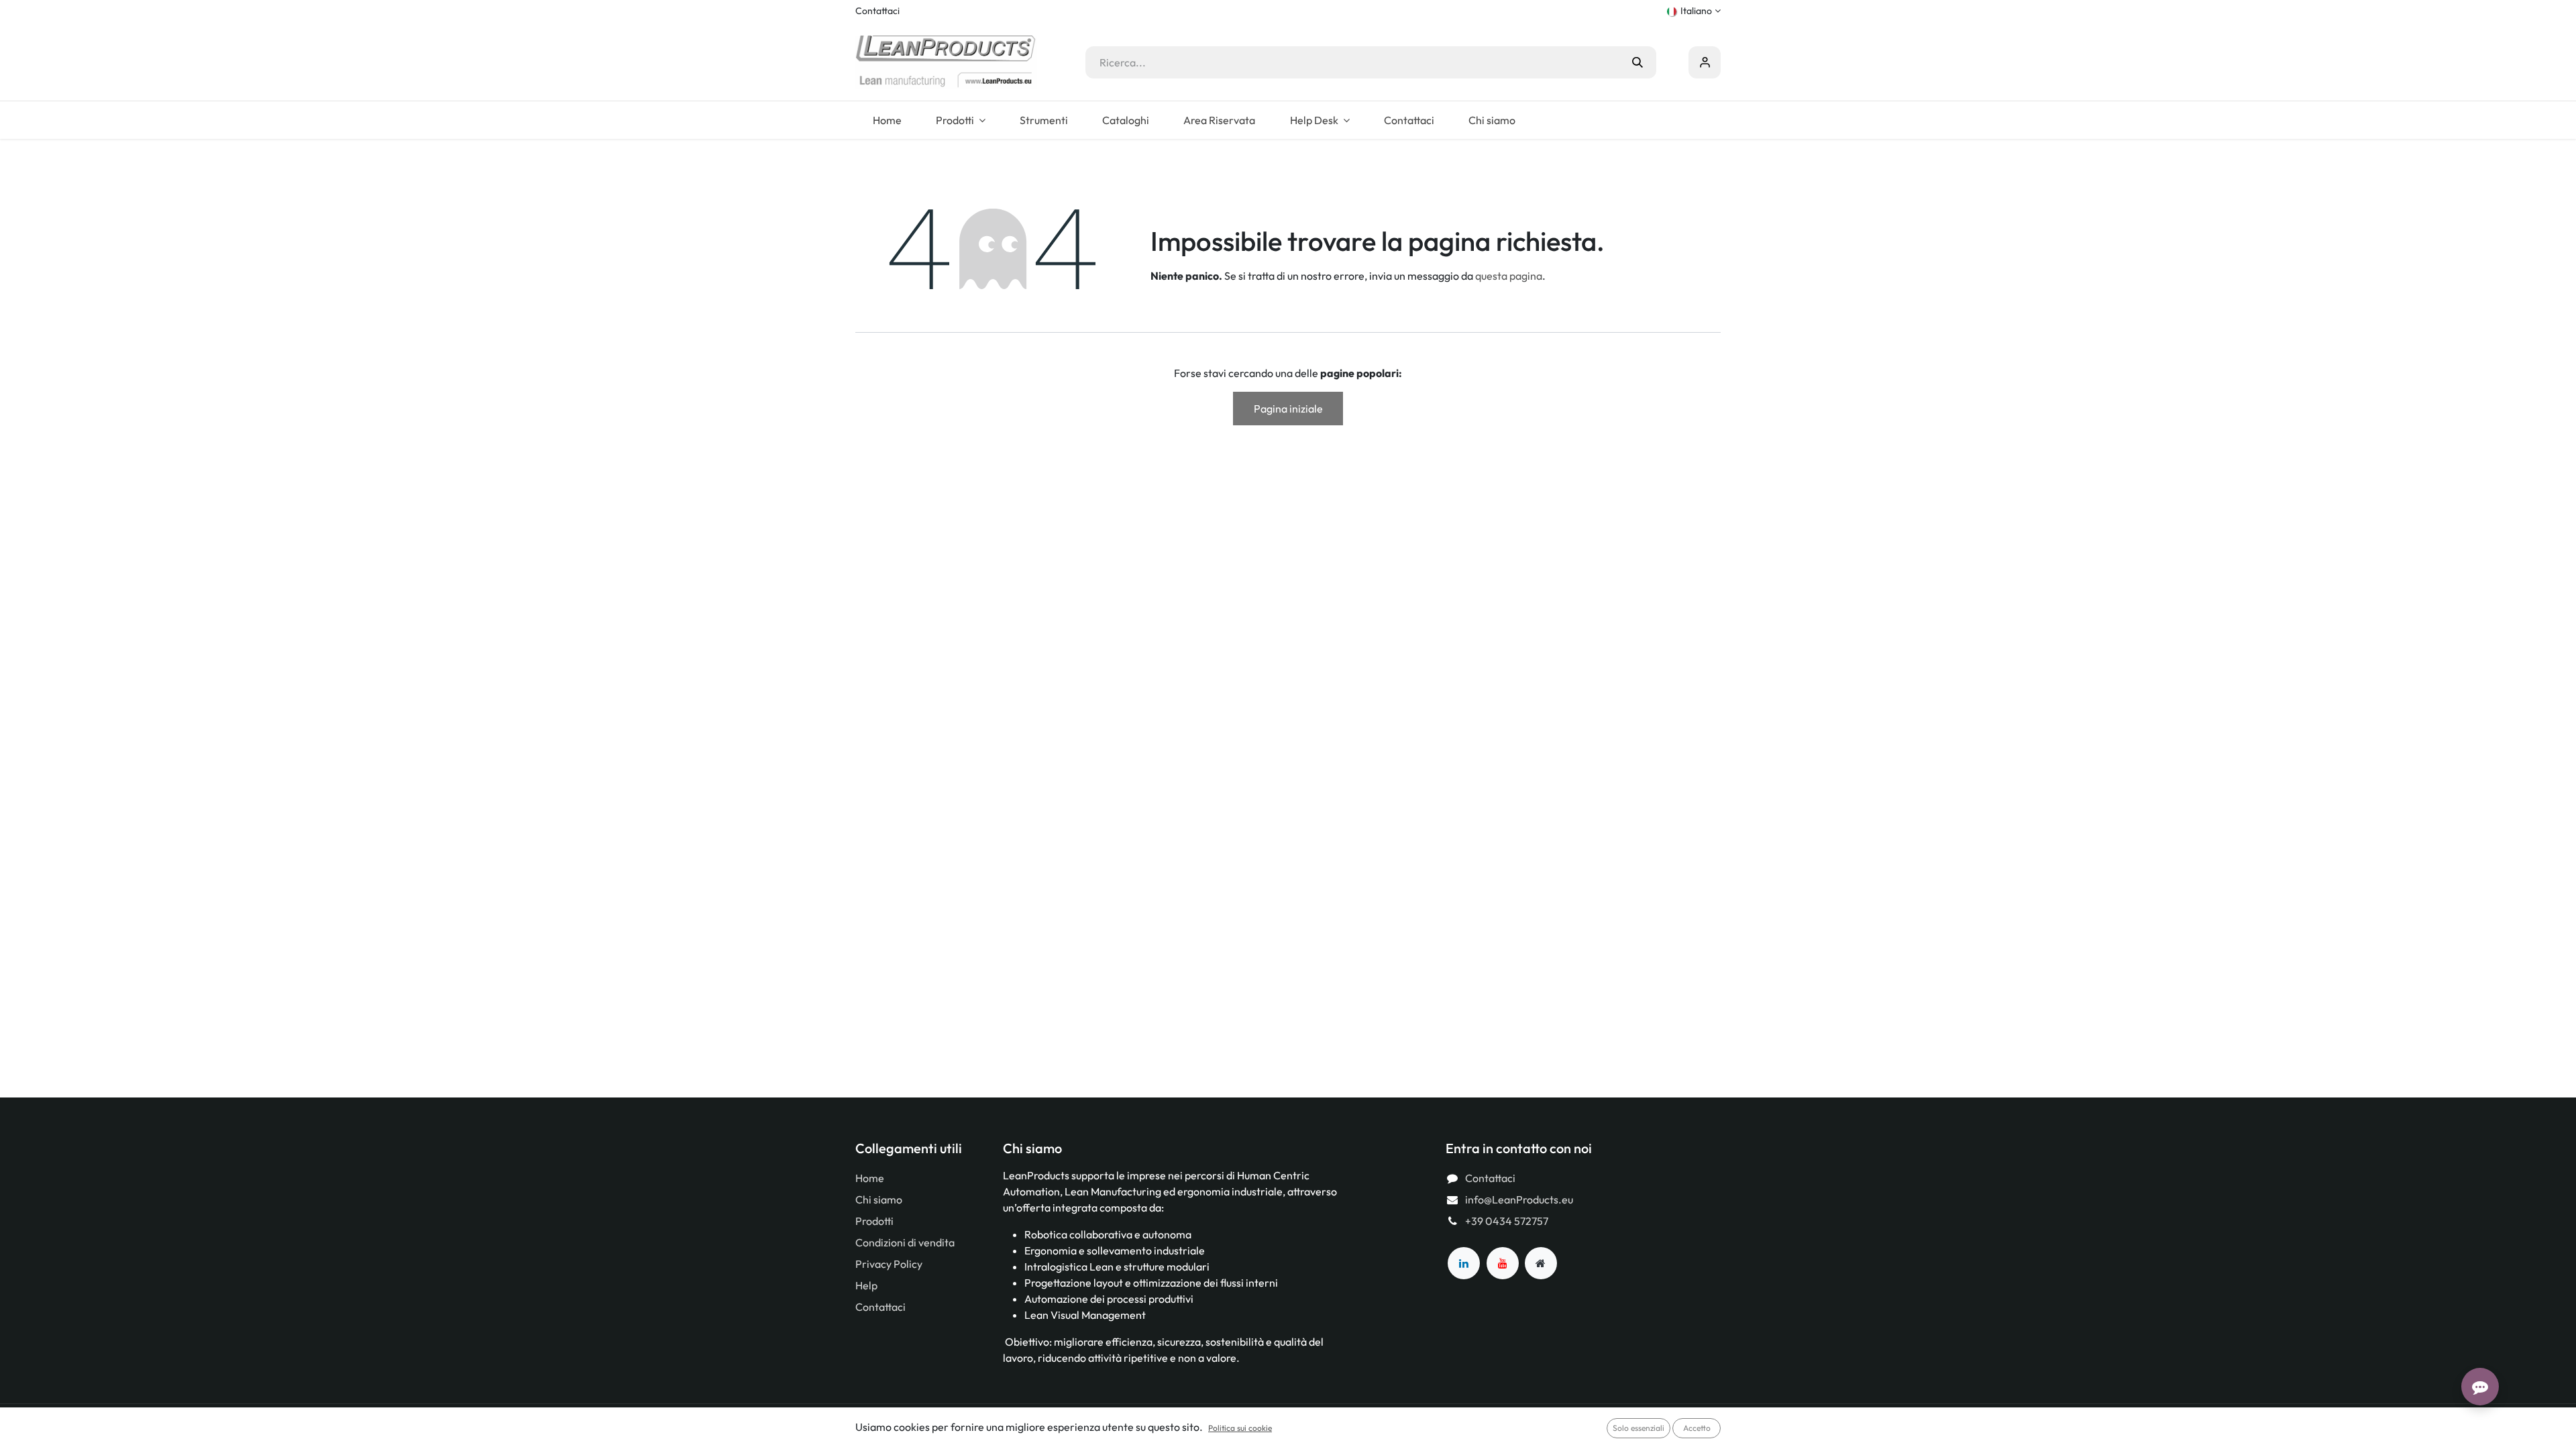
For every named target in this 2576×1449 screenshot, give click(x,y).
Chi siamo (879, 1199)
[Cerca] (1638, 62)
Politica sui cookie (1240, 1428)
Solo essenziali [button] (1639, 1428)
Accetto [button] (1697, 1428)
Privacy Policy (889, 1264)
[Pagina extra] (1541, 1263)
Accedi (1705, 62)
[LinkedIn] (1464, 1263)
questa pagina (1509, 276)
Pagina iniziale (1288, 409)
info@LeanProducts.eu (1519, 1199)
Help (866, 1285)
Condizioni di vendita (905, 1242)
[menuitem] (887, 120)
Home (870, 1178)
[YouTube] (1503, 1263)
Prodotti (874, 1221)
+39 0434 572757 (1507, 1221)
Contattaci (877, 11)
